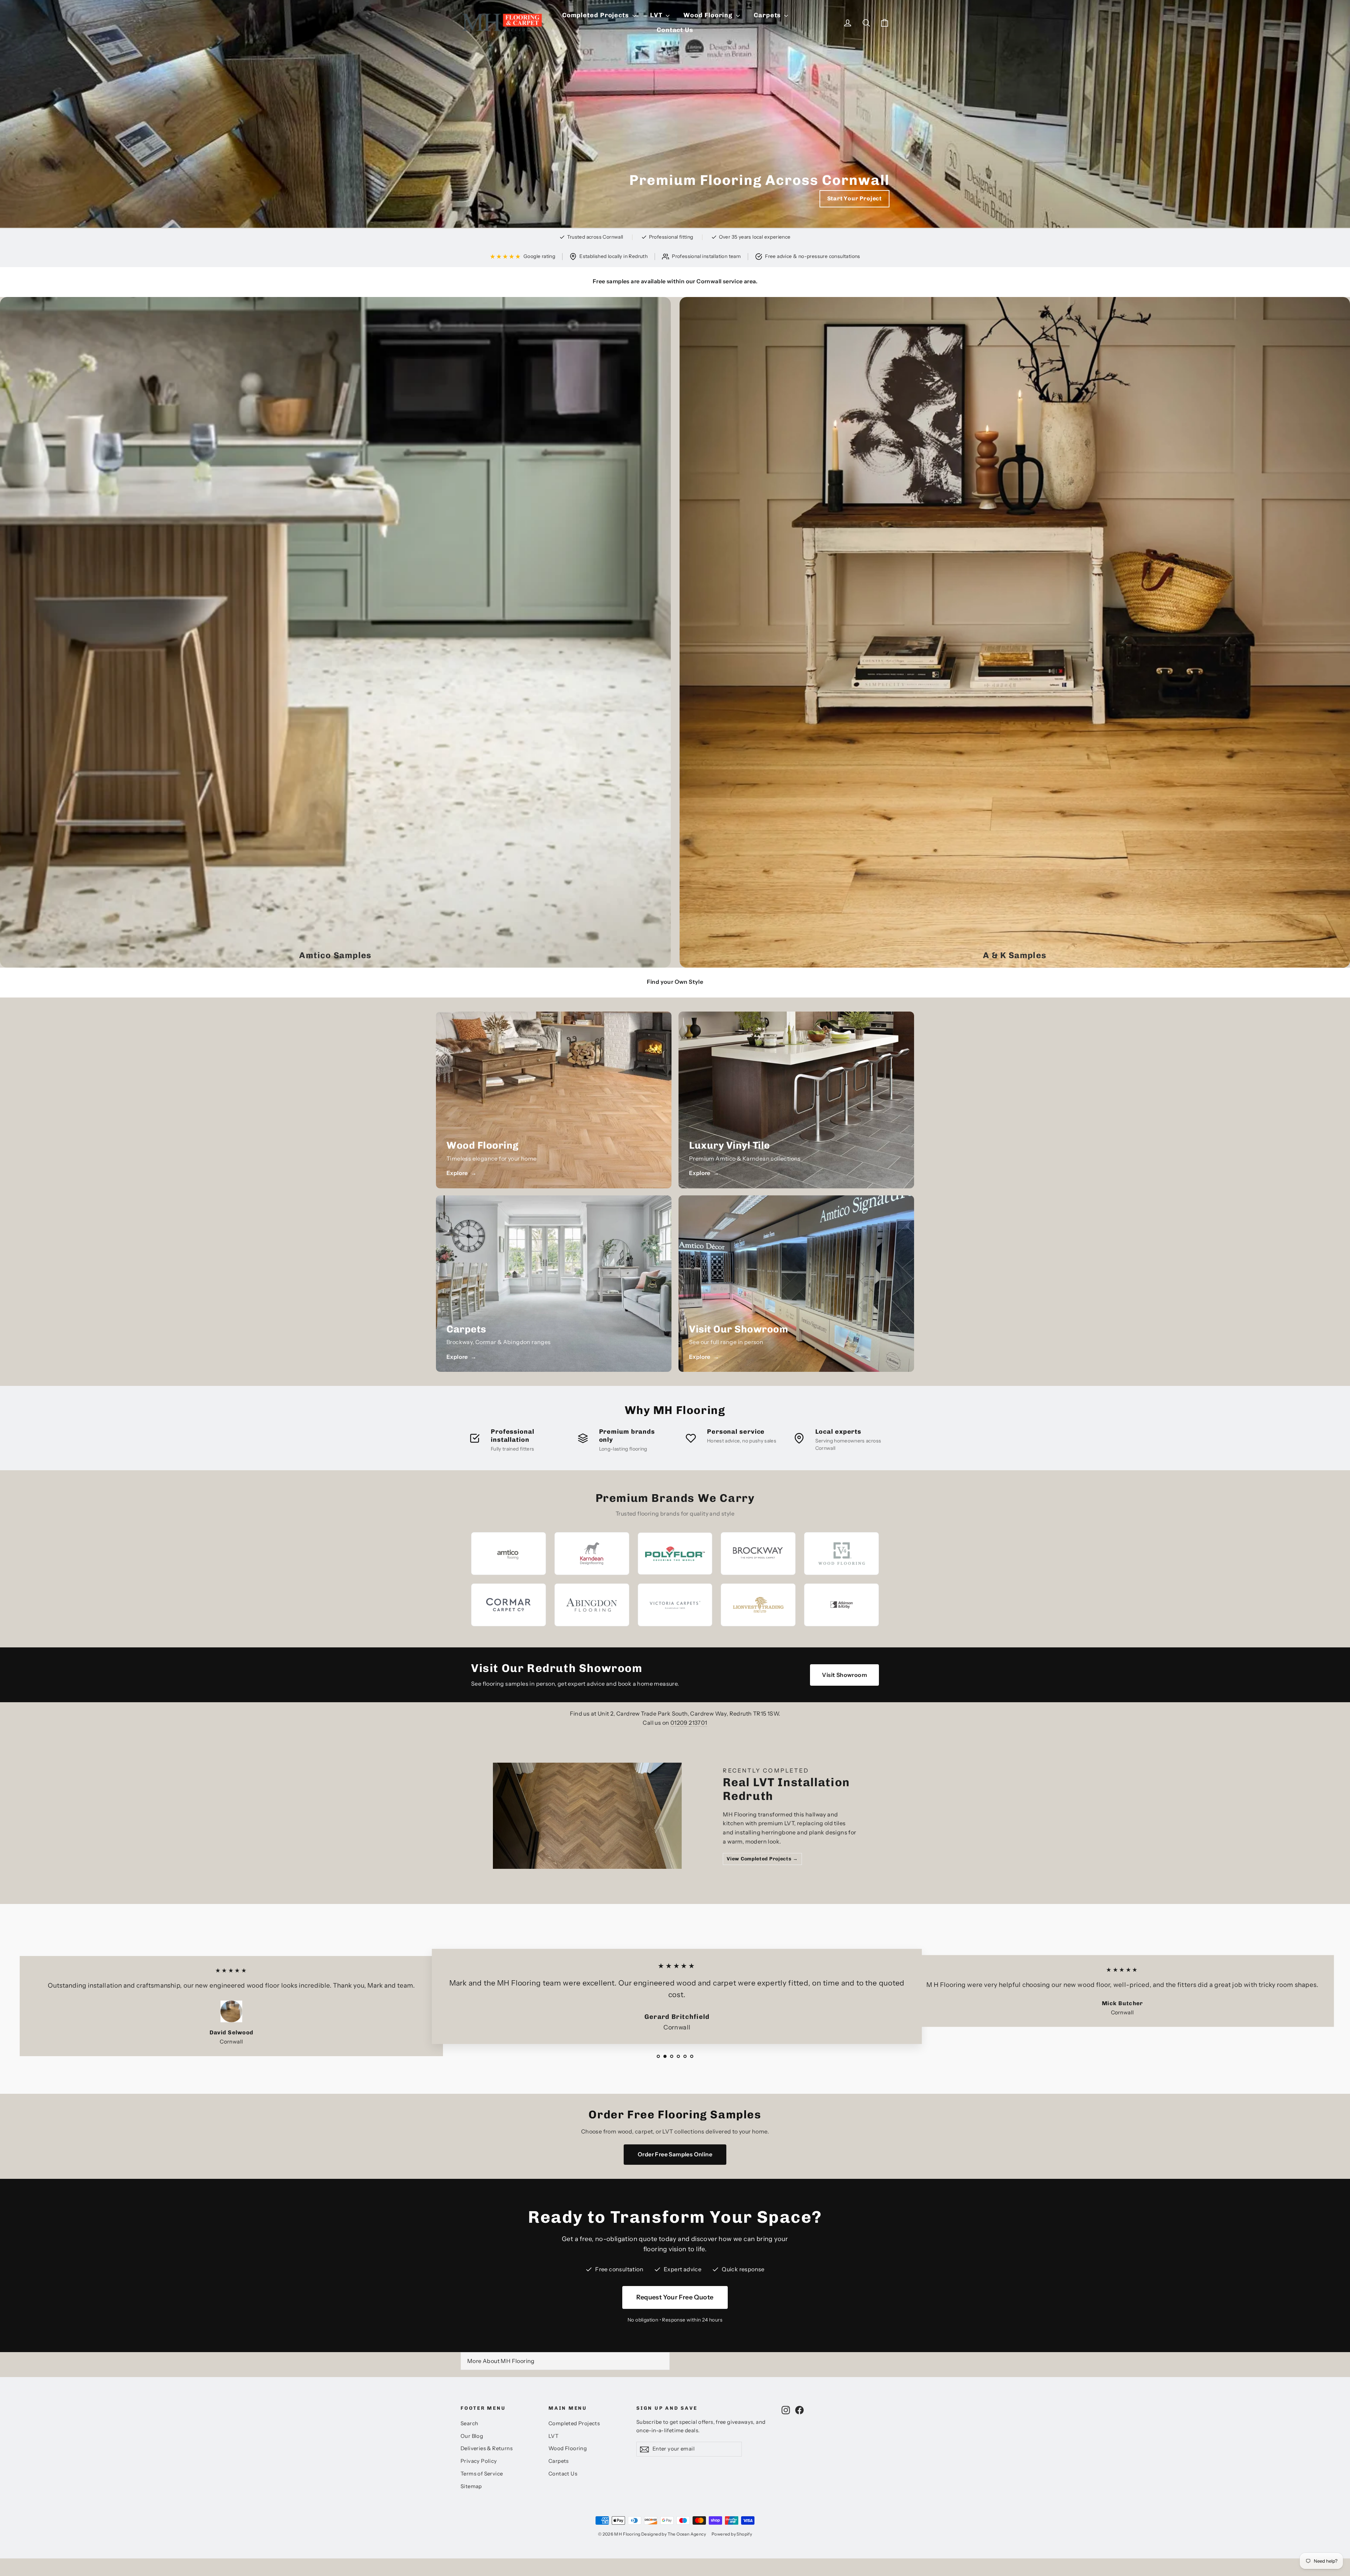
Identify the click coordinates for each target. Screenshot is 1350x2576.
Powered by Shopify (732, 2534)
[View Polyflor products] (675, 1554)
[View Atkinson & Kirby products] (841, 1605)
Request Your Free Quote (675, 2297)
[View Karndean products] (592, 1554)
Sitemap (471, 2486)
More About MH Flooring (501, 2361)
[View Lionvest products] (758, 1605)
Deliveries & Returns (487, 2448)
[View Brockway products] (758, 1554)
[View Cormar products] (509, 1605)
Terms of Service (482, 2474)
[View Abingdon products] (592, 1605)
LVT (657, 15)
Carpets (768, 15)
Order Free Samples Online (675, 2154)
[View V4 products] (841, 1554)
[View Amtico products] (509, 1554)
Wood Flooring (709, 15)
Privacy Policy (479, 2461)
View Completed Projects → (762, 1859)
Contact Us (675, 30)
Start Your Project (854, 198)
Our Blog (472, 2436)
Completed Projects (596, 15)
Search (469, 2423)
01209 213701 (689, 1723)
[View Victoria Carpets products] (675, 1605)
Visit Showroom (844, 1675)
